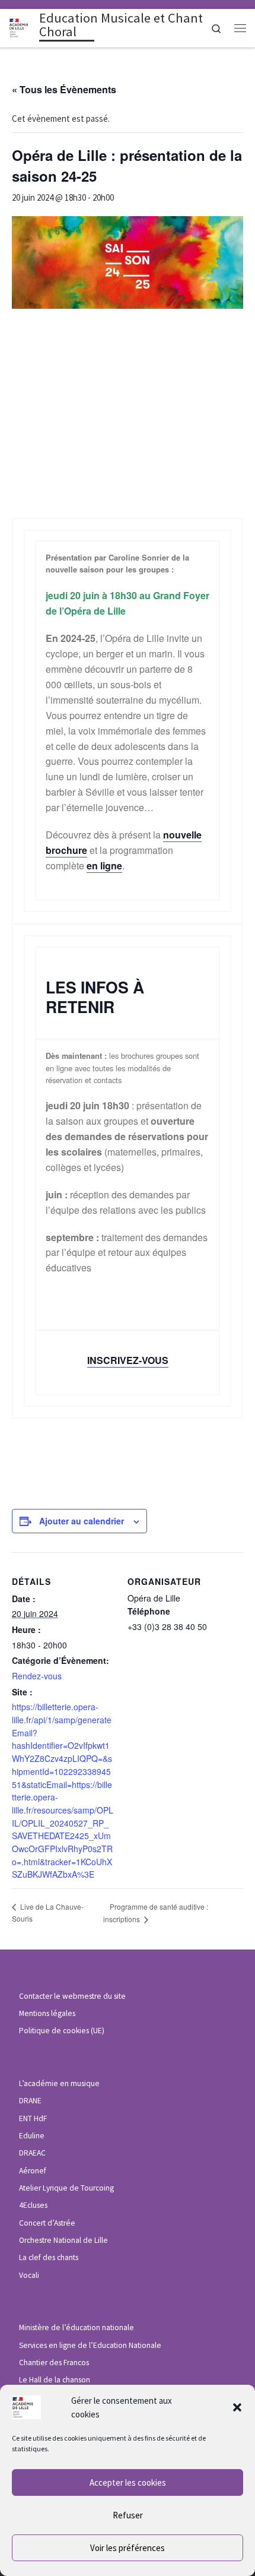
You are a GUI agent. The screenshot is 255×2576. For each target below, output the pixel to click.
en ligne (104, 865)
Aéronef (33, 2171)
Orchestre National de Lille (63, 2240)
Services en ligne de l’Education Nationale (90, 2345)
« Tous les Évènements (64, 89)
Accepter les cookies (128, 2482)
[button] (237, 2407)
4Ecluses (33, 2205)
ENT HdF (33, 2118)
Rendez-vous (37, 1676)
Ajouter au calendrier (82, 1521)
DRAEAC (32, 2153)
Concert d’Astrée (47, 2223)
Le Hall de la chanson (55, 2380)
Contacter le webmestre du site (72, 1996)
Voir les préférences (128, 2548)
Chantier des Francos (54, 2363)
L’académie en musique (59, 2083)
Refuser (128, 2515)
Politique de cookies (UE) (62, 2031)
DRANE (30, 2101)
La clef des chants (49, 2257)
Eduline (32, 2136)
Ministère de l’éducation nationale (76, 2327)
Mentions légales (47, 2013)
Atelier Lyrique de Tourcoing (66, 2188)
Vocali (29, 2275)
